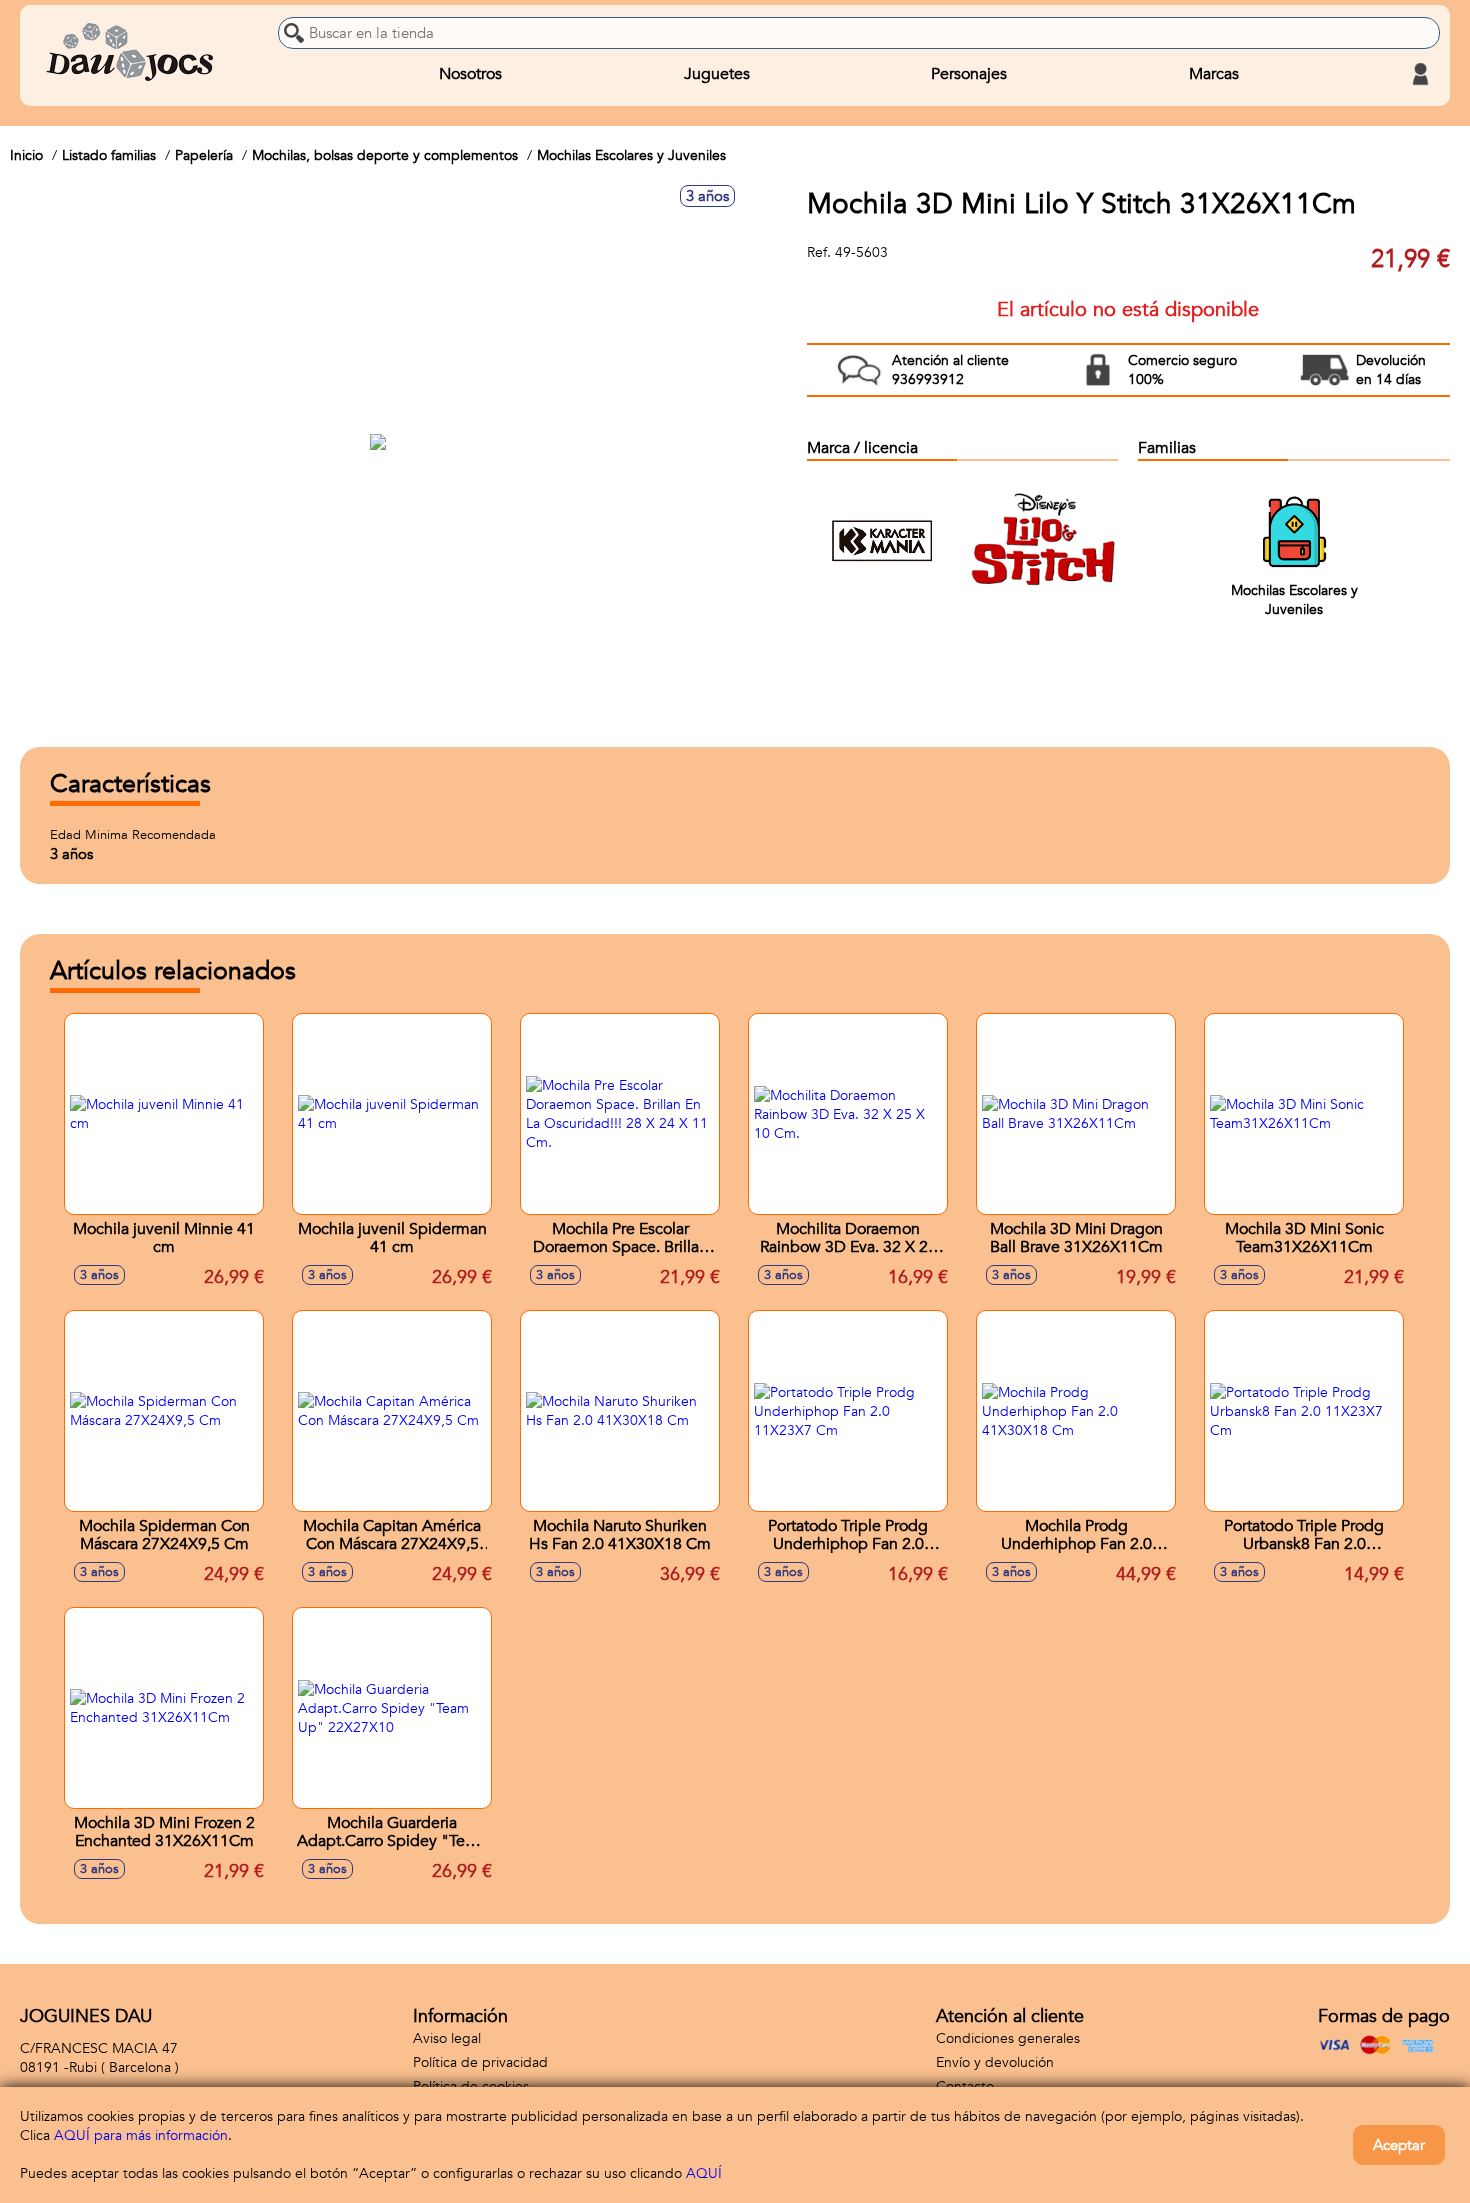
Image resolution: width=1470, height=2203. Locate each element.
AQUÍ (704, 2173)
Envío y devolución (995, 2062)
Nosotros (470, 74)
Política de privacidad (480, 2062)
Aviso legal (447, 2038)
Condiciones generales (1008, 2038)
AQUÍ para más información (141, 2135)
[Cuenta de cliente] (1420, 74)
